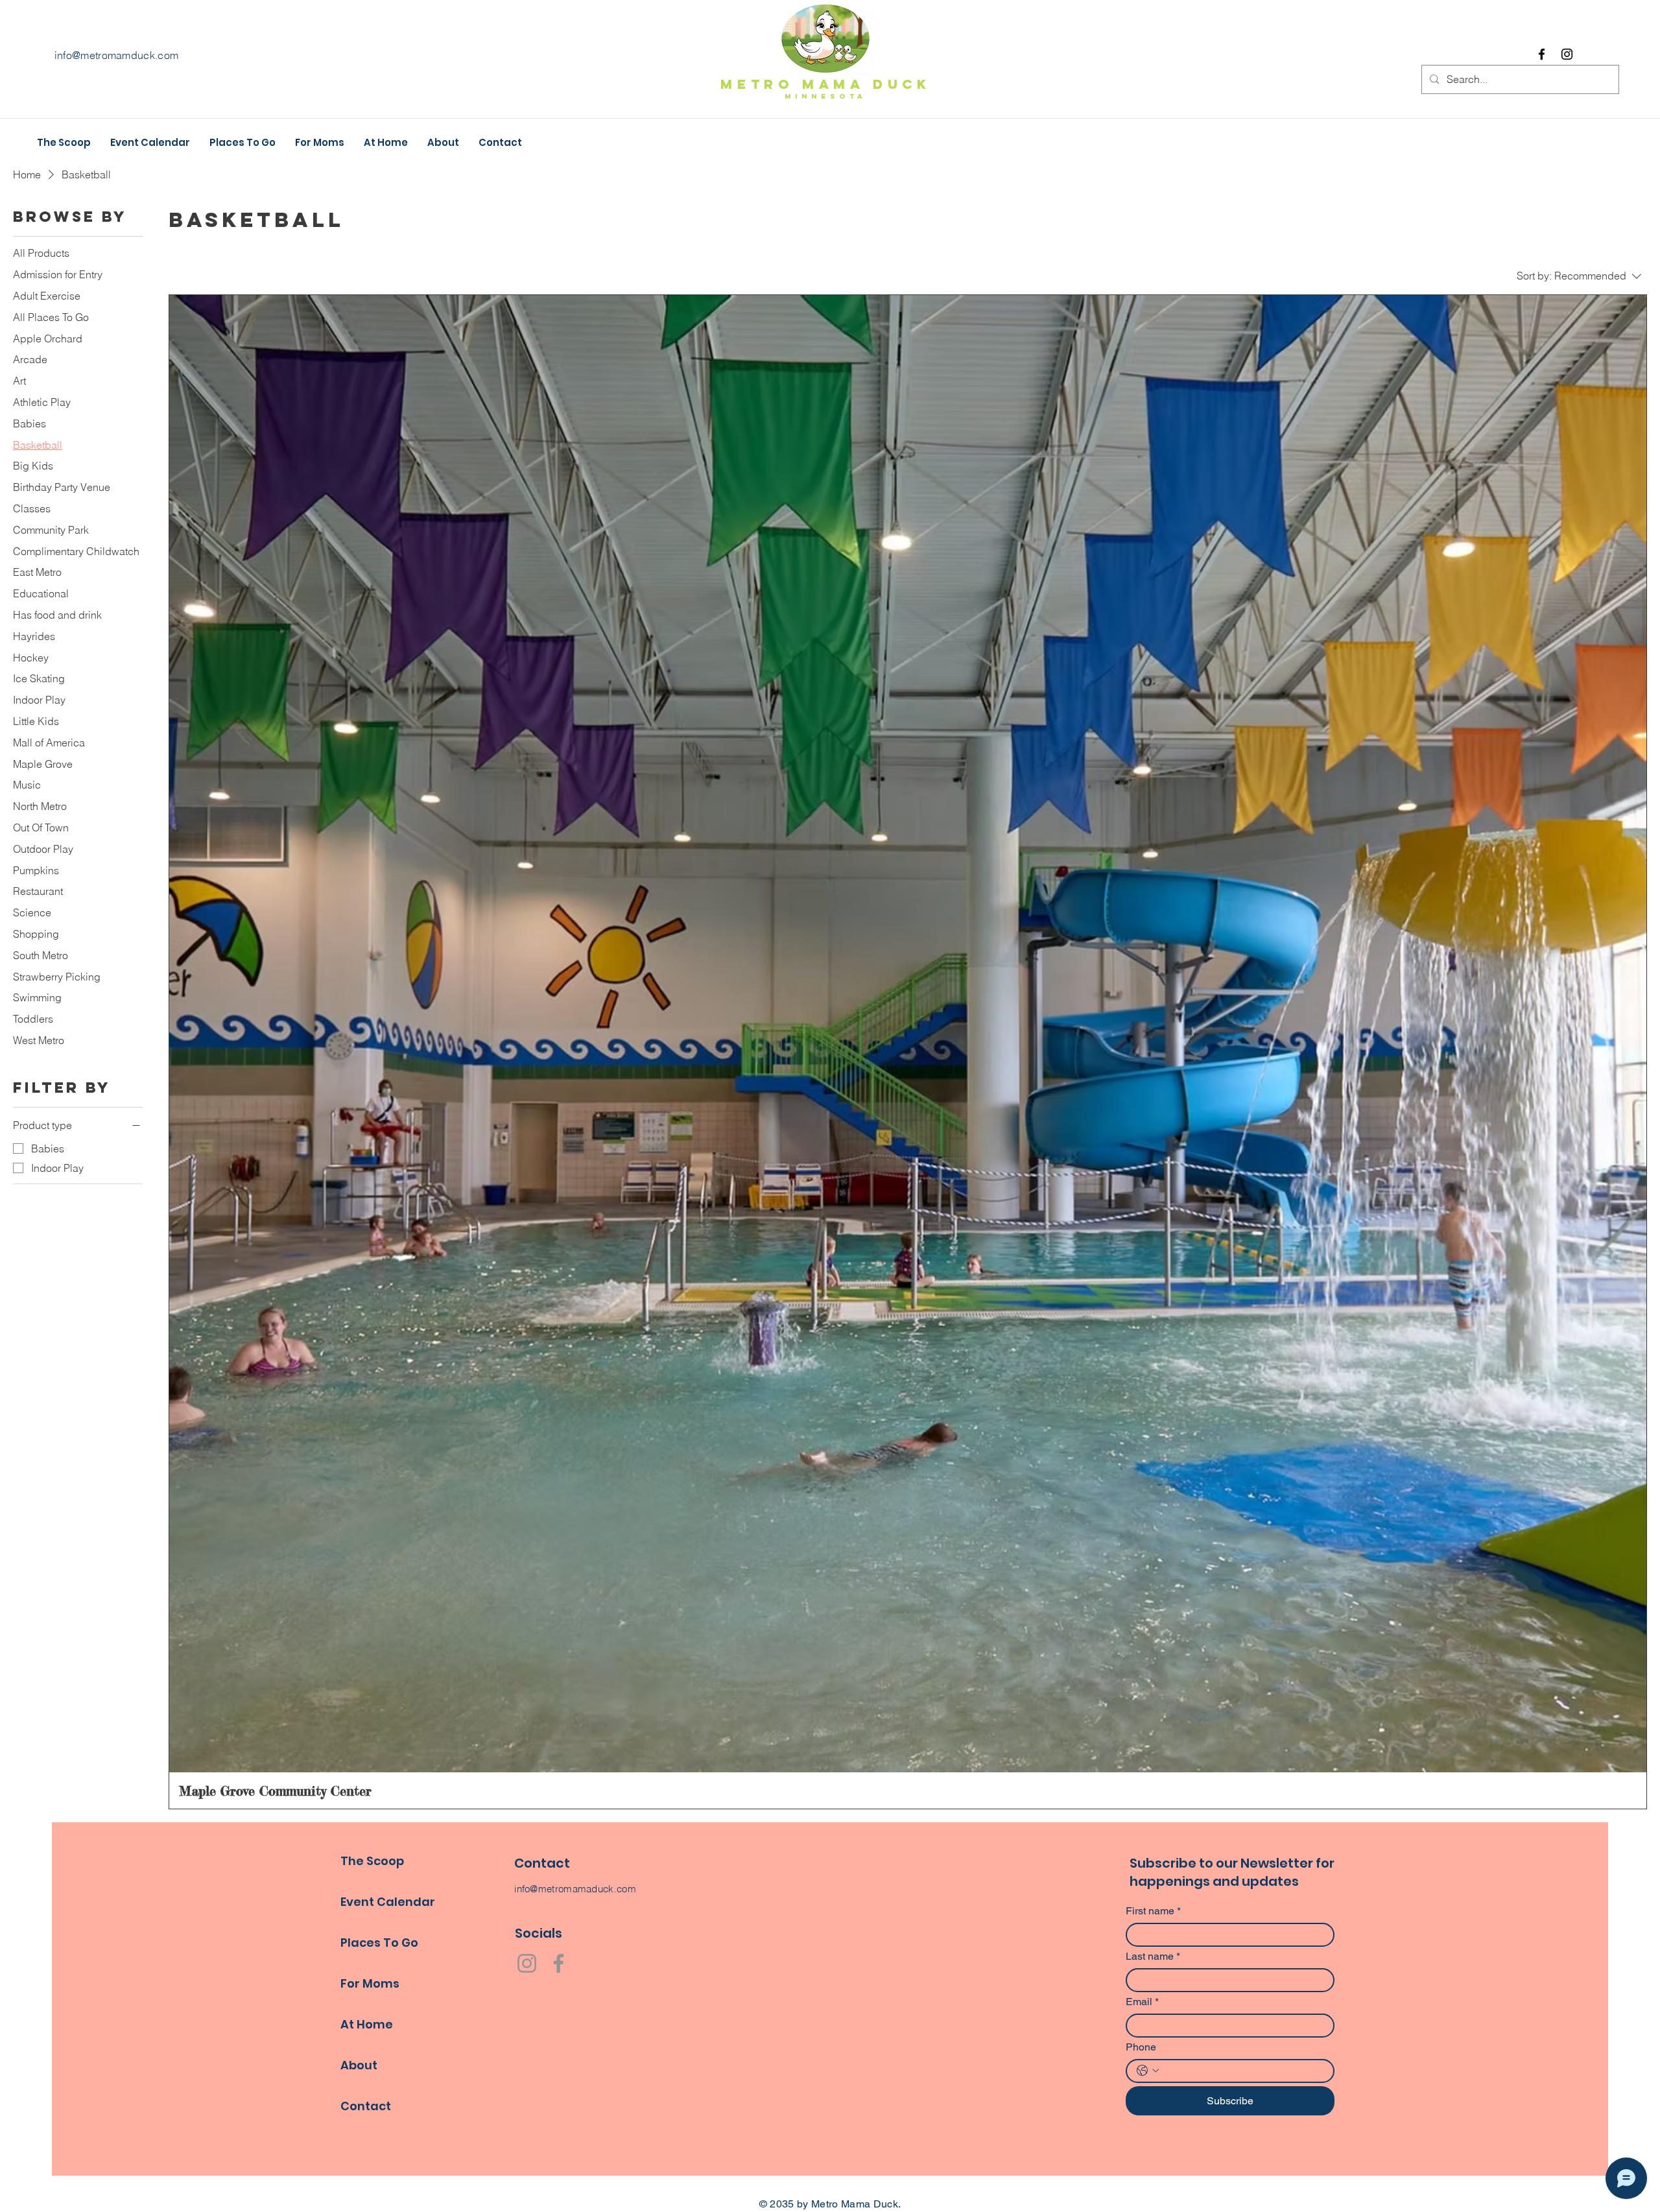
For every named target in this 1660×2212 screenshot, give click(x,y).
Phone (1141, 2047)
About (359, 2065)
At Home (367, 2024)
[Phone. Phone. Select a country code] (1148, 2071)
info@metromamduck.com (117, 55)
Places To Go (379, 1943)
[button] (386, 143)
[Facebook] (1542, 54)
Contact (366, 2106)
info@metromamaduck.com (575, 1889)
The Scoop (372, 1861)
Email (1142, 2002)
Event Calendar (388, 1902)
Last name (1153, 1956)
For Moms (370, 1983)
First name (1153, 1911)
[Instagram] (1567, 54)
